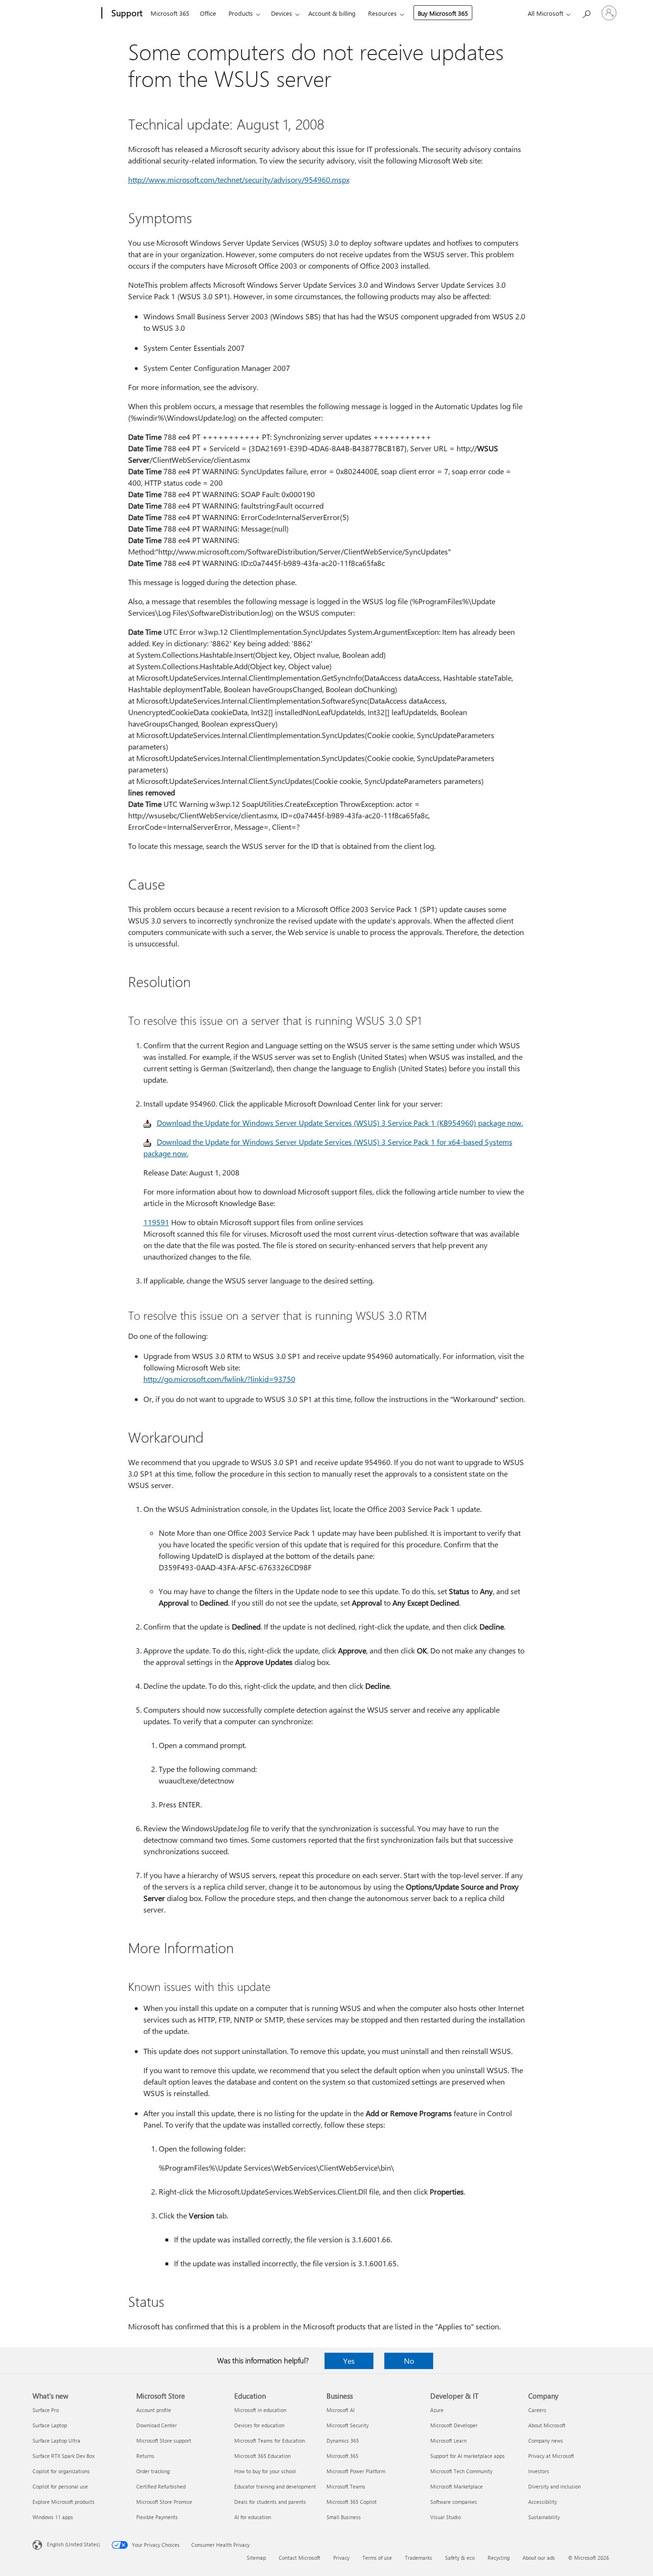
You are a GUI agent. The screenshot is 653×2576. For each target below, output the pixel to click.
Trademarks (419, 2558)
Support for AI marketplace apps (468, 2456)
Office (208, 13)
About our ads (539, 2558)
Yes (349, 2361)
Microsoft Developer (454, 2425)
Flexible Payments (157, 2517)
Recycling (499, 2558)
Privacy (341, 2558)
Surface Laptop (50, 2425)
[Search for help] (586, 12)
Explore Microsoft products (64, 2502)
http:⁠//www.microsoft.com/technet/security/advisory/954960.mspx (239, 179)
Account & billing (332, 13)
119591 (156, 1222)
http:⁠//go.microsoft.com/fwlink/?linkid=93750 (219, 1379)
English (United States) (73, 2544)
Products (241, 13)
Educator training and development (275, 2486)
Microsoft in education (260, 2410)
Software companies (454, 2502)
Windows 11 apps (53, 2517)
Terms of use (377, 2558)
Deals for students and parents (270, 2502)
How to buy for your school (265, 2471)
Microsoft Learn (448, 2440)
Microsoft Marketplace (457, 2486)
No (409, 2361)
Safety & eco (460, 2558)
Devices (282, 13)
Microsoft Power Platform (356, 2471)
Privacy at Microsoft (551, 2456)
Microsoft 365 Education (262, 2456)
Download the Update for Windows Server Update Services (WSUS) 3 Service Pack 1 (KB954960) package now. (340, 1123)
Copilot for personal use (60, 2486)
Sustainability (544, 2517)
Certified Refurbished (161, 2486)
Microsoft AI (341, 2410)
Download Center (157, 2425)
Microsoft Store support (164, 2440)
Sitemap (256, 2558)
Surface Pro (46, 2410)
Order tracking (153, 2471)
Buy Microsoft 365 (443, 13)
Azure (437, 2410)
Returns (145, 2456)
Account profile (154, 2410)
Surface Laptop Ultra (56, 2440)
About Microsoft (547, 2425)
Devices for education (259, 2425)
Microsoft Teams (346, 2486)
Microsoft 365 (170, 13)
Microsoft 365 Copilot (352, 2502)
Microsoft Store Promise (164, 2502)
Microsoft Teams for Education (270, 2440)
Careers (537, 2410)
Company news (546, 2440)
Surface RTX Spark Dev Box (64, 2456)
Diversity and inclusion (555, 2486)
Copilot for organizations (61, 2471)
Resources (382, 13)
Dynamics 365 (343, 2440)
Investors (539, 2471)
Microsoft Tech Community (461, 2471)
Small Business (344, 2517)
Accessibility (543, 2502)
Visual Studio (446, 2517)
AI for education (253, 2517)
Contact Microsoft (299, 2558)
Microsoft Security (348, 2425)
